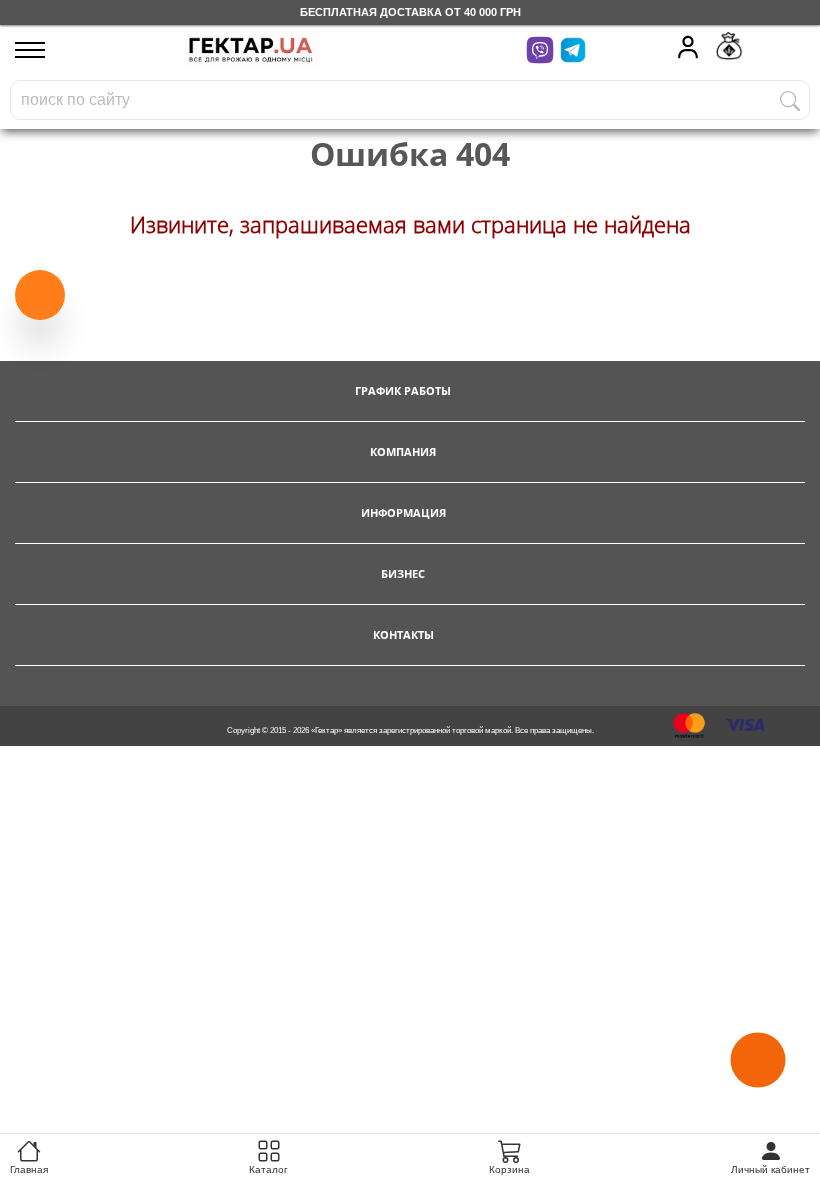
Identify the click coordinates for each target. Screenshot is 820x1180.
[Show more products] (40, 291)
